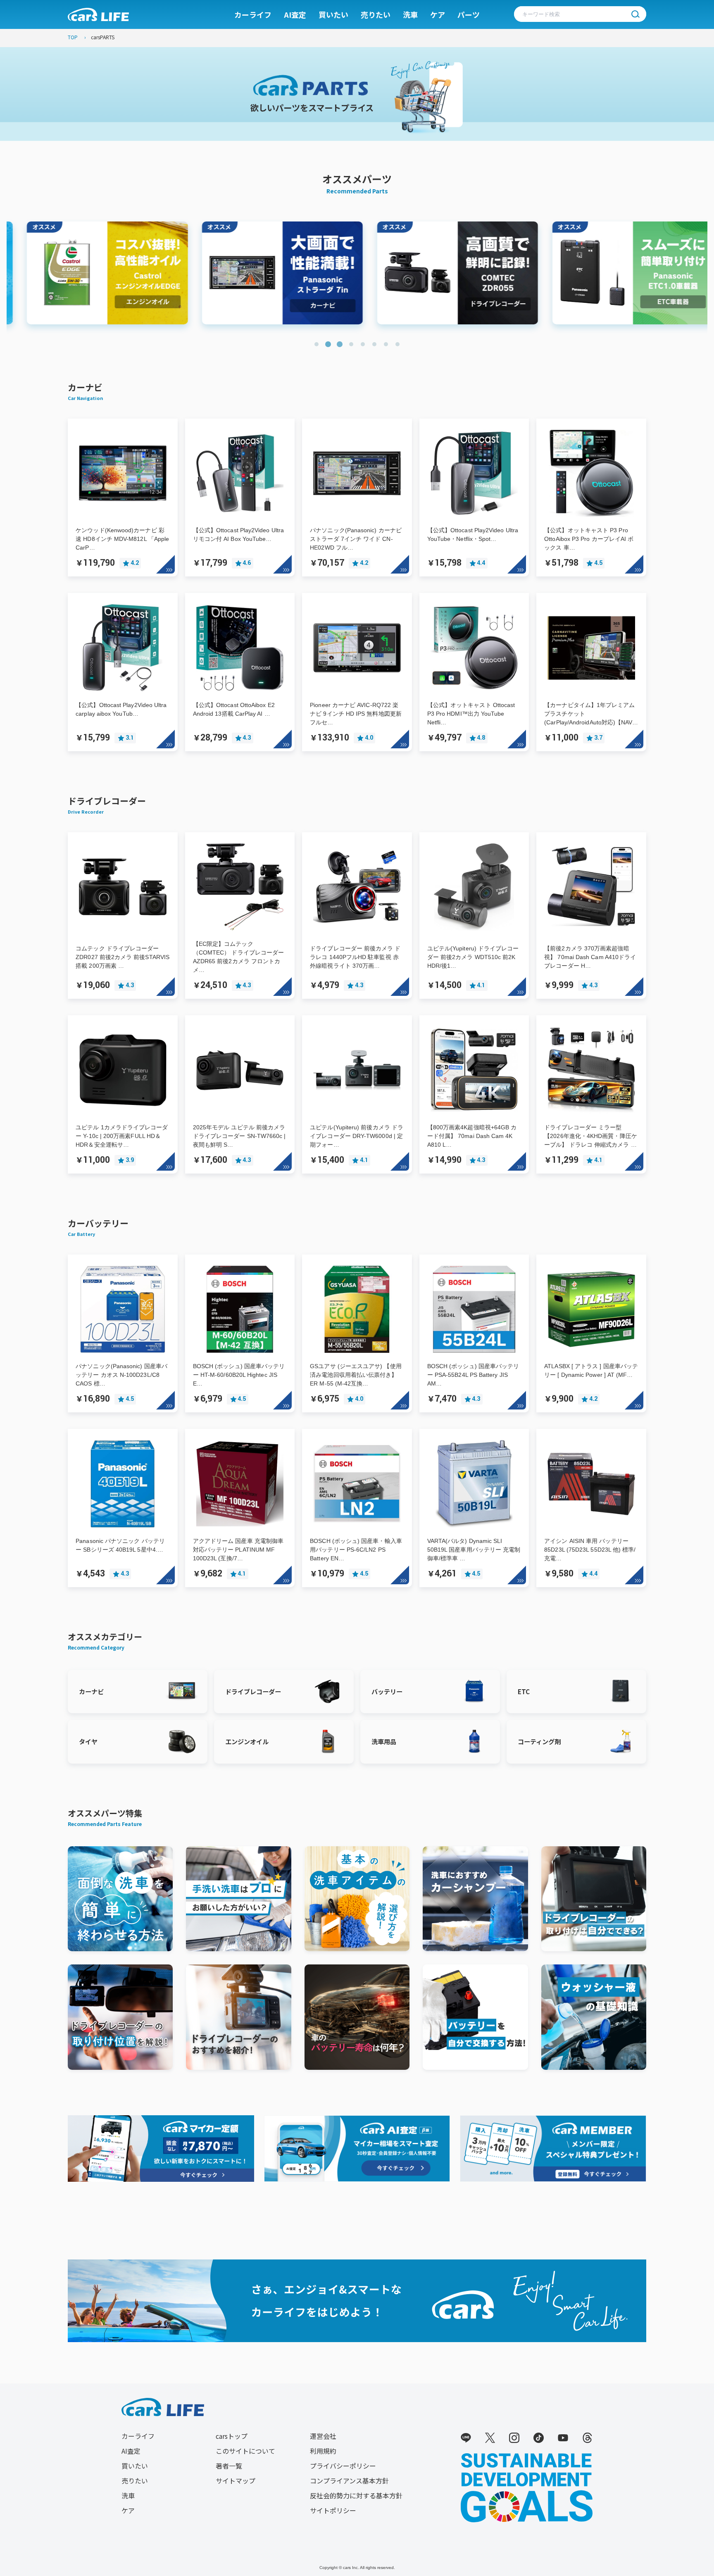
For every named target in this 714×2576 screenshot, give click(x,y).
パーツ (469, 14)
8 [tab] (397, 344)
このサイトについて (245, 2451)
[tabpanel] (94, 273)
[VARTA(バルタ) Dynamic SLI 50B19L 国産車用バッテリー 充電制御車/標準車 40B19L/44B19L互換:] (474, 1440)
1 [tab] (317, 344)
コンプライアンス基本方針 (349, 2481)
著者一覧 (229, 2466)
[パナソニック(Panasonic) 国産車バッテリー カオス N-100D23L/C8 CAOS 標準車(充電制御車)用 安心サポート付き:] (123, 1265)
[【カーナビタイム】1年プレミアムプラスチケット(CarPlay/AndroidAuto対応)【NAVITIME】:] (591, 604)
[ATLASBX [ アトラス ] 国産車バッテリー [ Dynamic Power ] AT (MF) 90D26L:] (591, 1265)
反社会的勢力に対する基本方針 (356, 2495)
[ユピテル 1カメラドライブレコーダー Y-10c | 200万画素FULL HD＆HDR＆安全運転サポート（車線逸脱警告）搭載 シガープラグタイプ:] (123, 1026)
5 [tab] (363, 344)
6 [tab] (374, 344)
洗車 (410, 14)
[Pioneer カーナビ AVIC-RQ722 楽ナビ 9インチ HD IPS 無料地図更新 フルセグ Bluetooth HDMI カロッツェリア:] (357, 604)
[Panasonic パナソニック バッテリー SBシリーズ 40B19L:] (123, 1440)
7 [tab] (386, 344)
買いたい (333, 14)
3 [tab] (340, 344)
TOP (73, 37)
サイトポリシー (333, 2510)
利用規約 (323, 2451)
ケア (438, 14)
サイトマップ (236, 2481)
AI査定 (295, 14)
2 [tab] (328, 344)
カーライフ (253, 14)
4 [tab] (351, 344)
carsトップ (232, 2436)
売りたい (376, 14)
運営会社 (323, 2436)
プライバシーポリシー (343, 2466)
